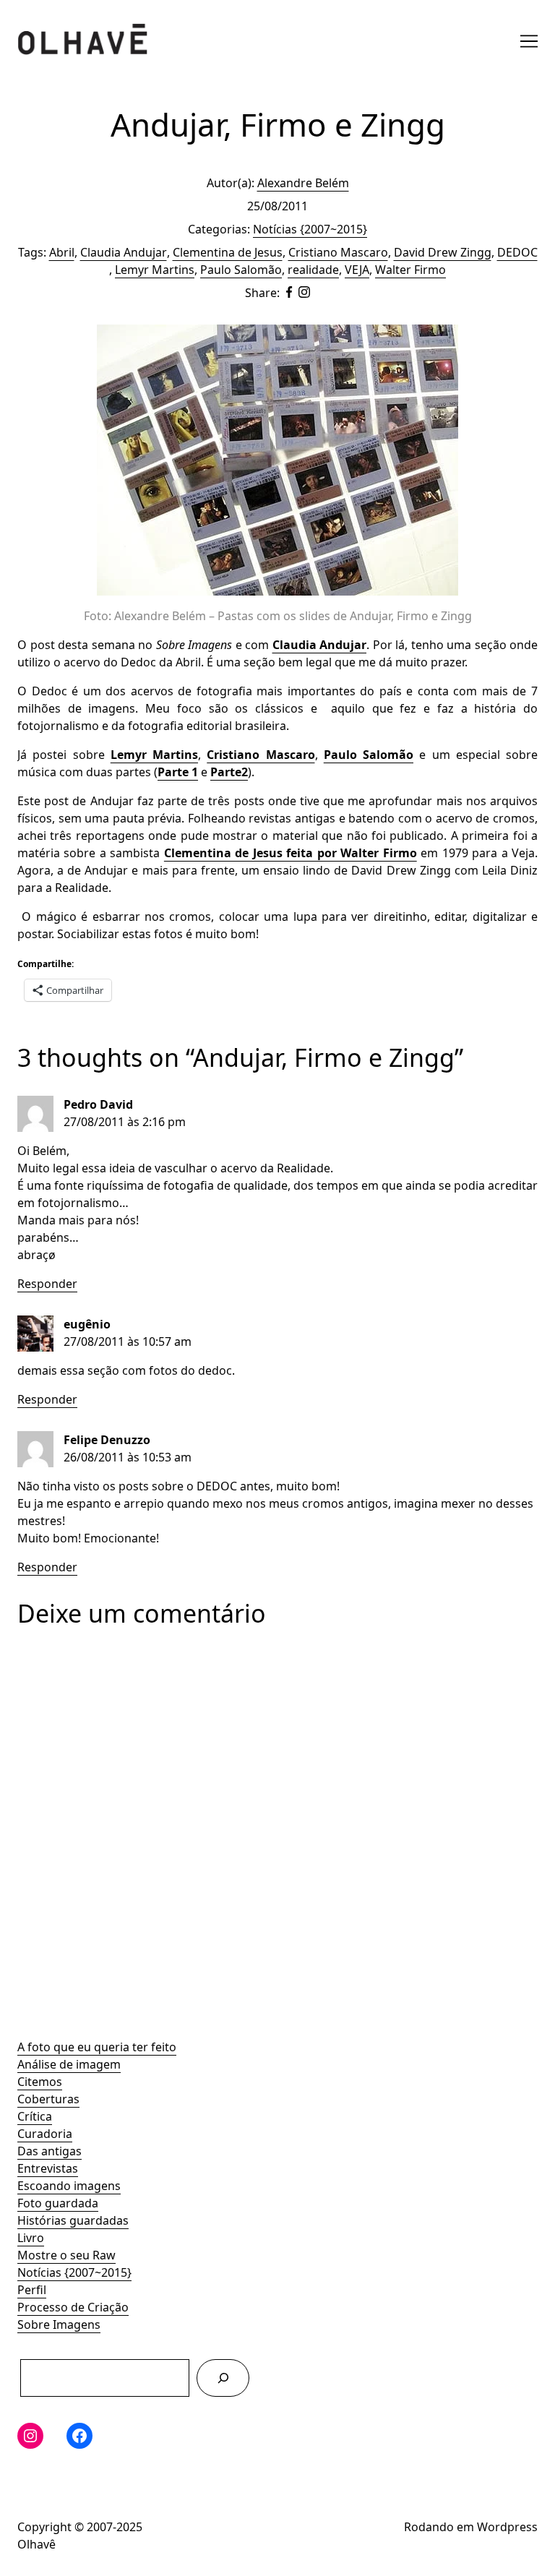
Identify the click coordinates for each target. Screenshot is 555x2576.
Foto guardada (58, 2203)
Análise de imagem (69, 2064)
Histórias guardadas (73, 2220)
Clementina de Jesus (228, 252)
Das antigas (50, 2151)
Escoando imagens (69, 2186)
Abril (62, 252)
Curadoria (45, 2134)
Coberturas (48, 2099)
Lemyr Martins (155, 270)
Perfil (32, 2290)
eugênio (87, 1324)
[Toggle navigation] (529, 41)
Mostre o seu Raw (66, 2255)
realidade (313, 270)
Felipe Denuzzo (107, 1440)
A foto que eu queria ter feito (97, 2047)
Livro (31, 2238)
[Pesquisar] (223, 2378)
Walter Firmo (410, 270)
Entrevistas (48, 2168)
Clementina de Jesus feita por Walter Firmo (291, 853)
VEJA (357, 270)
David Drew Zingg (443, 252)
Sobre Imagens (59, 2324)
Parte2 (229, 772)
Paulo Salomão (241, 270)
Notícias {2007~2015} (74, 2272)
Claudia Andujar (124, 252)
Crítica (35, 2116)
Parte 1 (178, 772)
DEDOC (517, 252)
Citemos (40, 2082)
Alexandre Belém (303, 183)
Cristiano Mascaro (338, 252)
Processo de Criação (73, 2307)
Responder (47, 1284)
